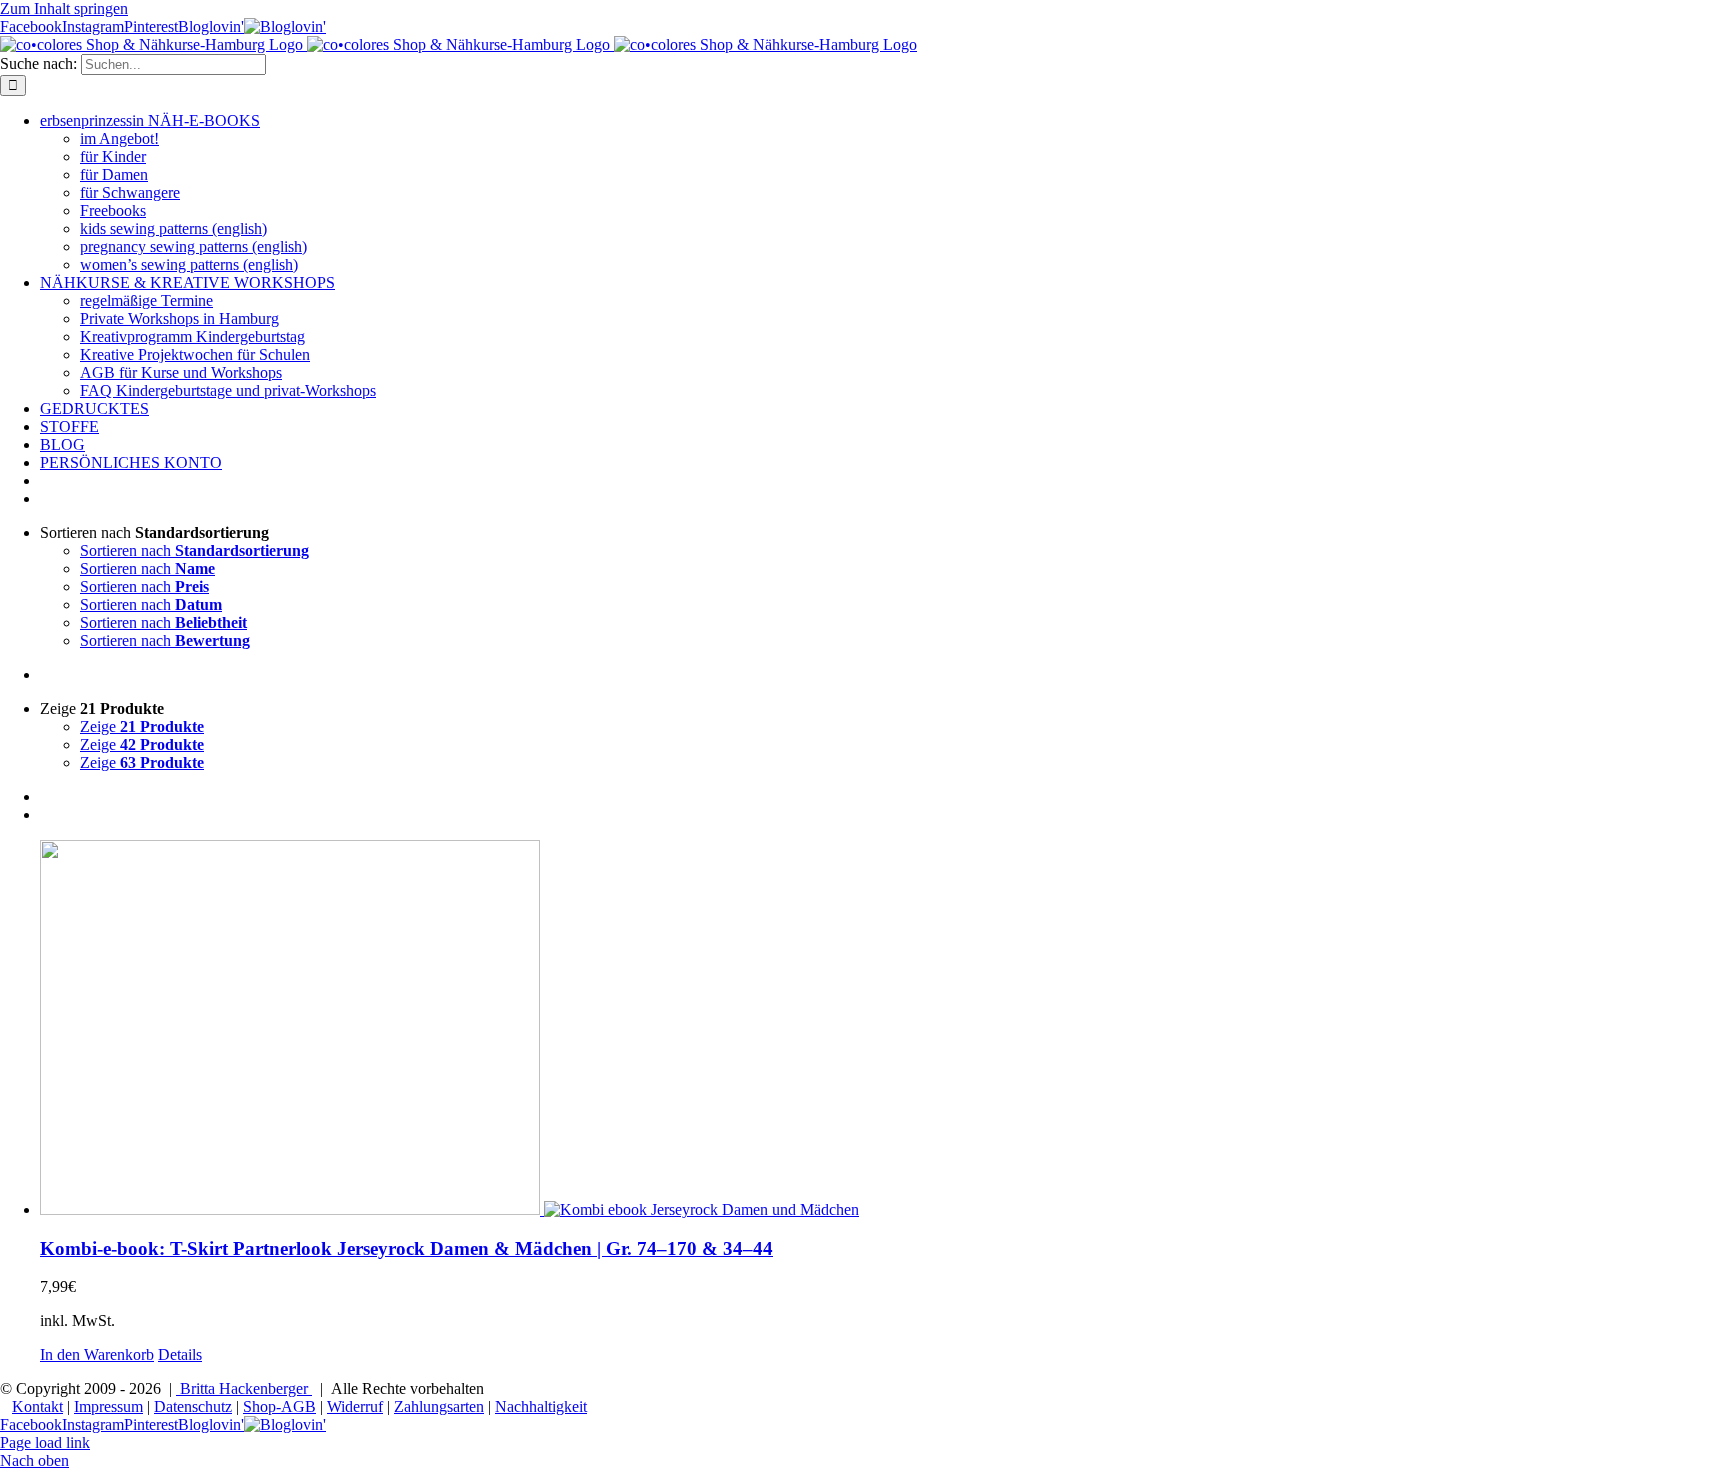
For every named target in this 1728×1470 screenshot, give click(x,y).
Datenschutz (193, 1406)
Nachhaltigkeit (541, 1406)
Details (180, 1354)
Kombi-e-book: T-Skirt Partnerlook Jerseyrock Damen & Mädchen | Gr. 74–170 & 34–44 (406, 1248)
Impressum (108, 1406)
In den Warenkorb (97, 1354)
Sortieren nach (194, 550)
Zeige (142, 726)
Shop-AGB (279, 1406)
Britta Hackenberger (244, 1388)
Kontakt (37, 1406)
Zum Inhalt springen (64, 8)
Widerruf (355, 1406)
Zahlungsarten (439, 1406)
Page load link (45, 1442)
